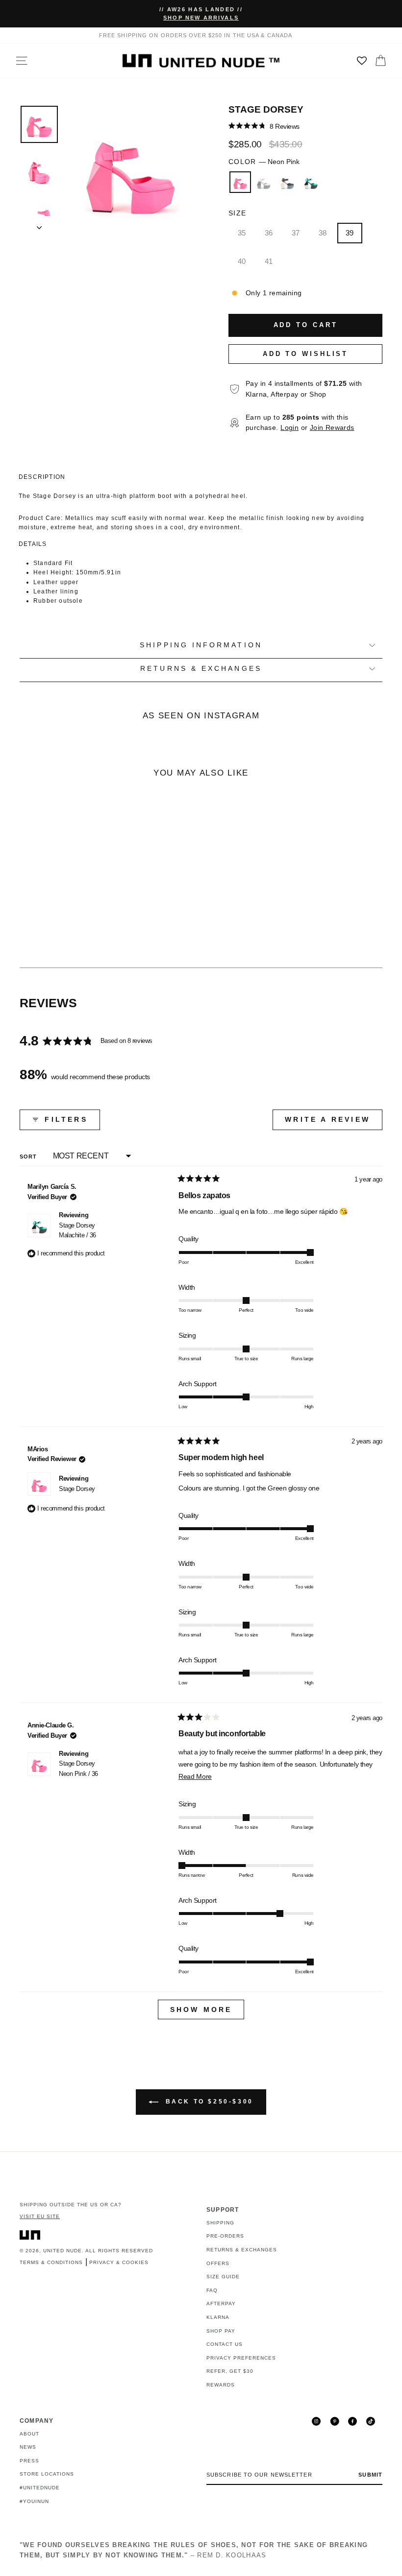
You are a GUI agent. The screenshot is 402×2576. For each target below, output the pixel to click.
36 (269, 233)
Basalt (287, 182)
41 (269, 261)
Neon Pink (240, 182)
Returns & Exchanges (242, 2250)
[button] (264, 126)
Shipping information (201, 645)
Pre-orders (225, 2236)
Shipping (220, 2223)
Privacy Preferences (241, 2358)
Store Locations (47, 2474)
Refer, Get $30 (230, 2371)
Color (264, 162)
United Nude (63, 2251)
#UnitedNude (40, 2488)
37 (296, 233)
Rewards (221, 2385)
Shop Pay (221, 2331)
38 (323, 233)
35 (242, 233)
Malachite (311, 182)
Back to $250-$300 (208, 2102)
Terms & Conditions (51, 2262)
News (28, 2447)
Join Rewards (332, 428)
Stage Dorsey (77, 1230)
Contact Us (225, 2344)
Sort (29, 1157)
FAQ (212, 2290)
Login (289, 428)
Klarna (218, 2317)
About (29, 2434)
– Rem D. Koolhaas (194, 2550)
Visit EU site (40, 2216)
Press (29, 2461)
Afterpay (221, 2304)
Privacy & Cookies (119, 2262)
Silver (264, 182)
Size (237, 213)
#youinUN (34, 2501)
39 (350, 233)
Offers (218, 2263)
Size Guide (223, 2277)
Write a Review (334, 1123)
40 (242, 261)
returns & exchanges (201, 669)
